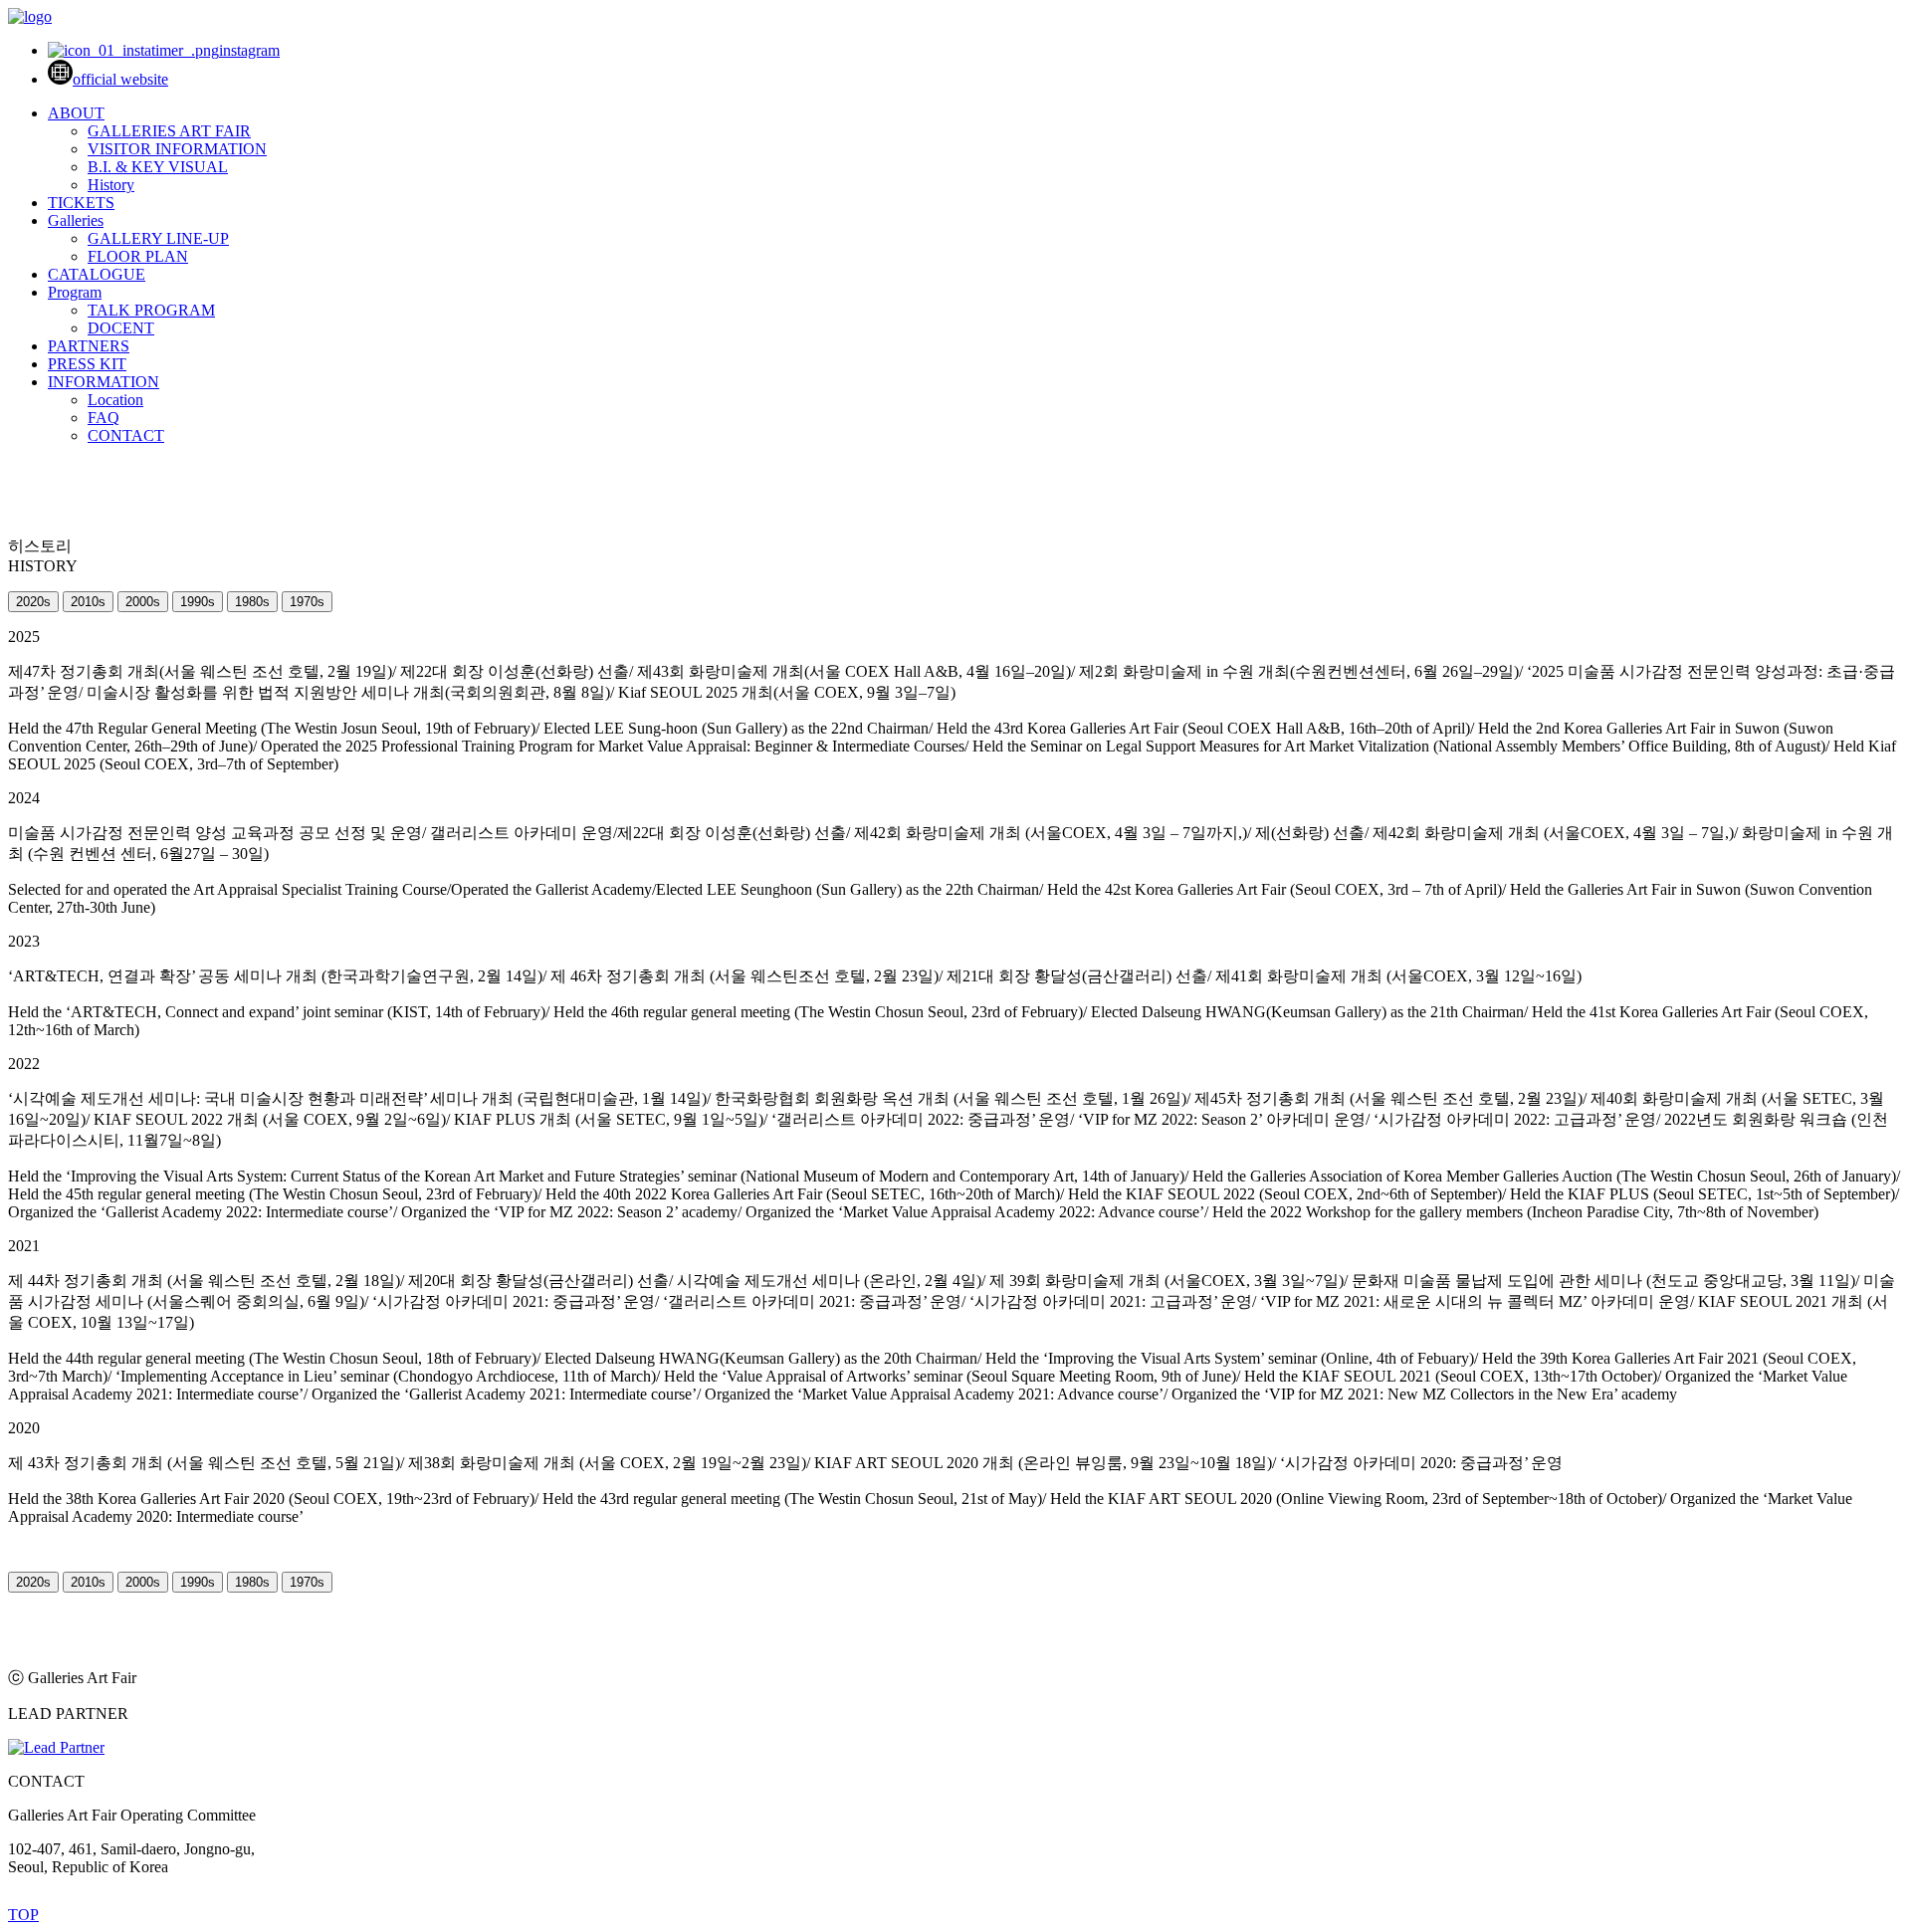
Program (75, 292)
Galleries (76, 220)
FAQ (104, 418)
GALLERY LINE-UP (158, 238)
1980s (252, 602)
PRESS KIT (87, 364)
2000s (143, 602)
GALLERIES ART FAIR (169, 131)
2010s (88, 602)
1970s (307, 602)
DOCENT (121, 328)
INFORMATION (104, 382)
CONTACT (126, 435)
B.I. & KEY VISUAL (158, 167)
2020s (33, 602)
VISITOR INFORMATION (177, 149)
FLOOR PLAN (138, 256)
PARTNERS (89, 346)
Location (115, 400)
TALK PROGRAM (151, 310)
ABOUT (76, 113)
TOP (23, 1915)
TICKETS (81, 203)
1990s (198, 602)
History (111, 185)
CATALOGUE (97, 274)
